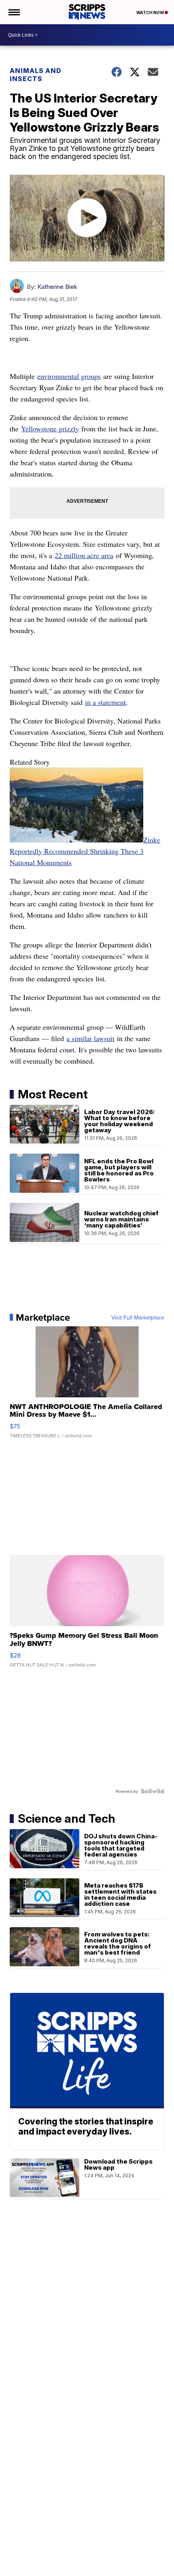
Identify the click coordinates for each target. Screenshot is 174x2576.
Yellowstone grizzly (50, 429)
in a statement (105, 702)
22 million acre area (84, 555)
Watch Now (151, 13)
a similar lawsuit (90, 1038)
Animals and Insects (36, 75)
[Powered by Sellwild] (153, 1791)
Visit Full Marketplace (138, 1317)
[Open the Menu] (14, 12)
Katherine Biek (57, 287)
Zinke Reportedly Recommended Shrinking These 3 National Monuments (85, 851)
